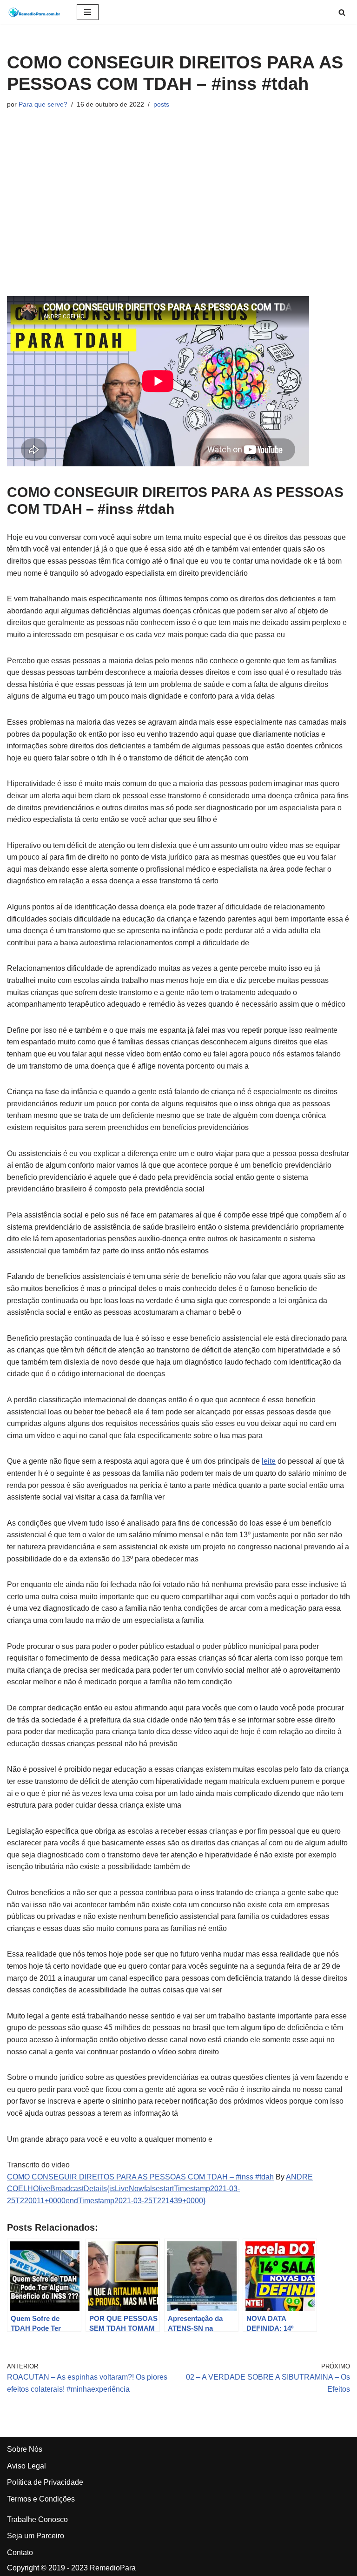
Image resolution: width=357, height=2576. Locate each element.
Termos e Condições (41, 2499)
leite (269, 1461)
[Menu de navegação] (88, 12)
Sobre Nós (25, 2449)
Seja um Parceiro (36, 2536)
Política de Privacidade (45, 2482)
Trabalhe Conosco (37, 2519)
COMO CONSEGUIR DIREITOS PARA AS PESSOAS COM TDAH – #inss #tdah (140, 2177)
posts (161, 104)
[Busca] (342, 12)
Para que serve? (43, 104)
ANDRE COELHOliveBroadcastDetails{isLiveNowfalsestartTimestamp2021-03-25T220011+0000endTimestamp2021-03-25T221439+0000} (160, 2189)
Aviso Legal (26, 2466)
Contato (20, 2552)
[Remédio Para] (35, 12)
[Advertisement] (178, 203)
